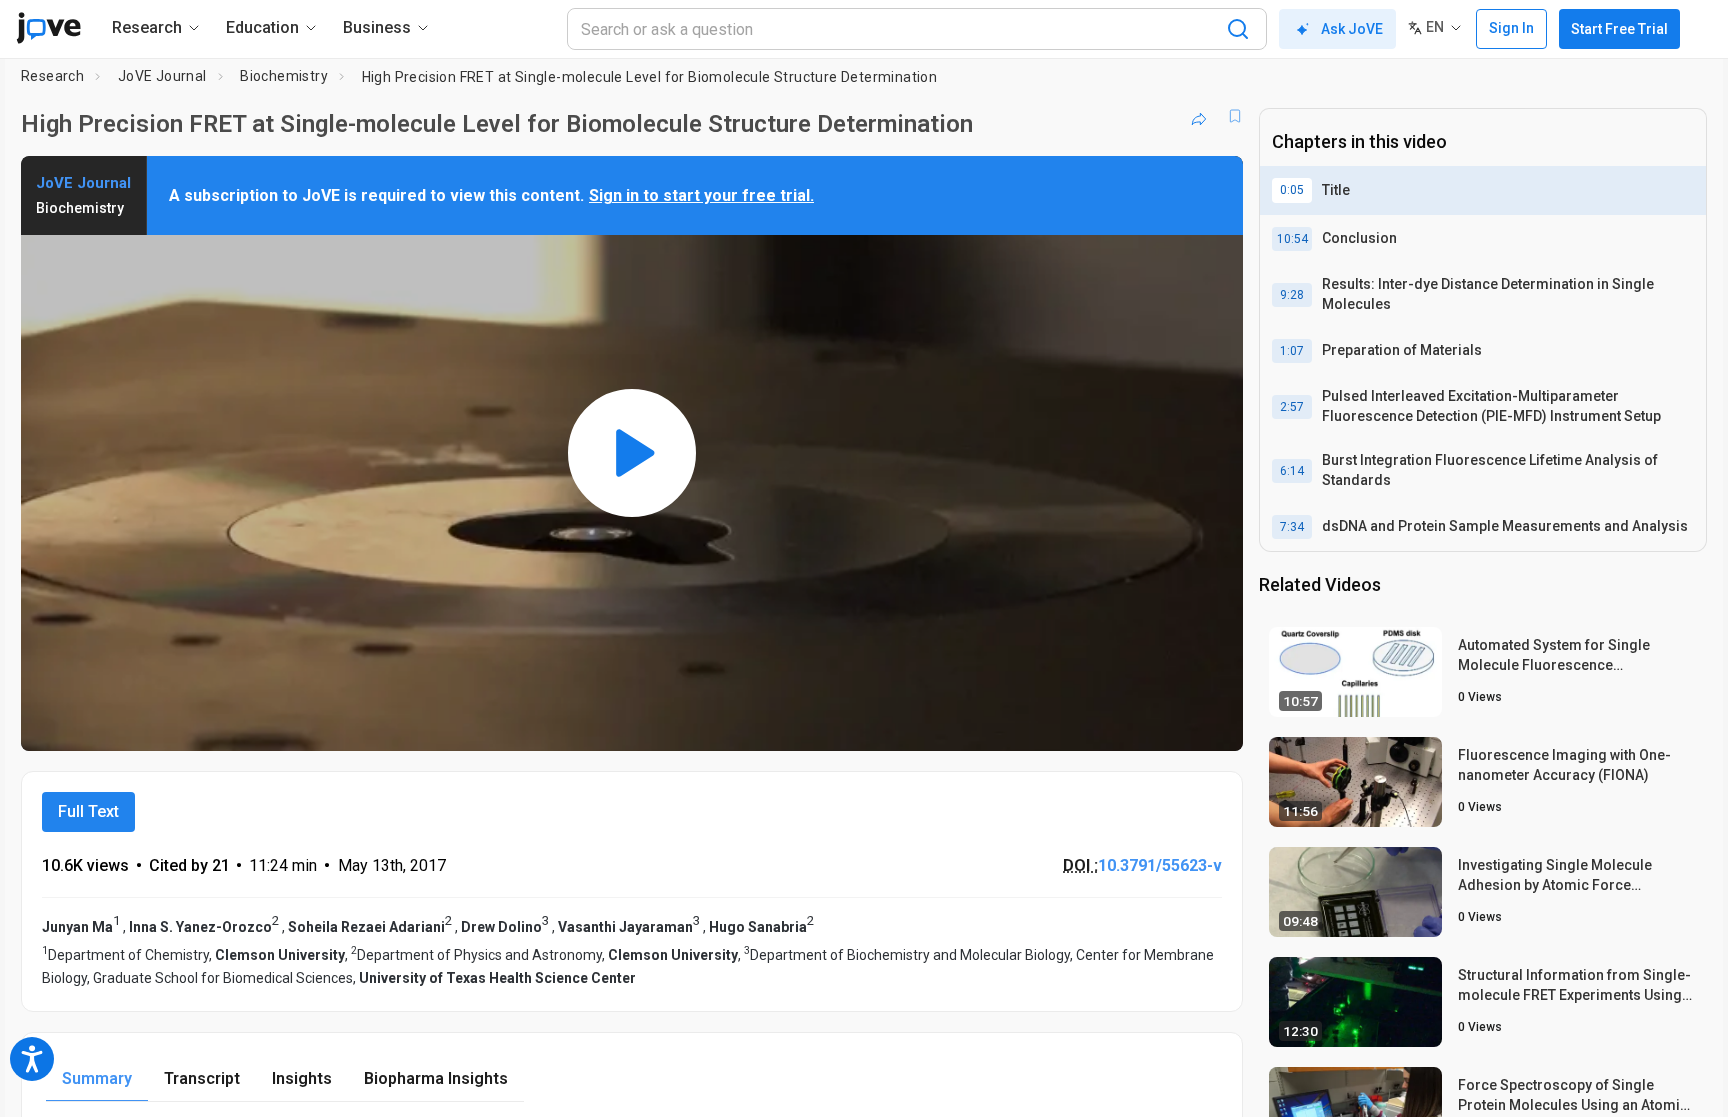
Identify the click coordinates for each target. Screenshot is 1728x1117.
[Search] (1238, 29)
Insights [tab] (302, 1078)
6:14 (1292, 471)
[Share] (1199, 116)
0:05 (1292, 190)
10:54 (1292, 239)
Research (52, 76)
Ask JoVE (1352, 29)
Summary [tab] (97, 1078)
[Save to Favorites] (1235, 116)
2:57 (1292, 407)
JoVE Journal (162, 76)
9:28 (1292, 295)
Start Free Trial (1619, 29)
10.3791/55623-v (1160, 865)
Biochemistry (284, 76)
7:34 (1292, 527)
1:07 (1292, 351)
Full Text (88, 811)
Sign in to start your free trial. (701, 195)
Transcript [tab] (202, 1078)
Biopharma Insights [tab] (436, 1078)
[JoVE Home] (48, 28)
